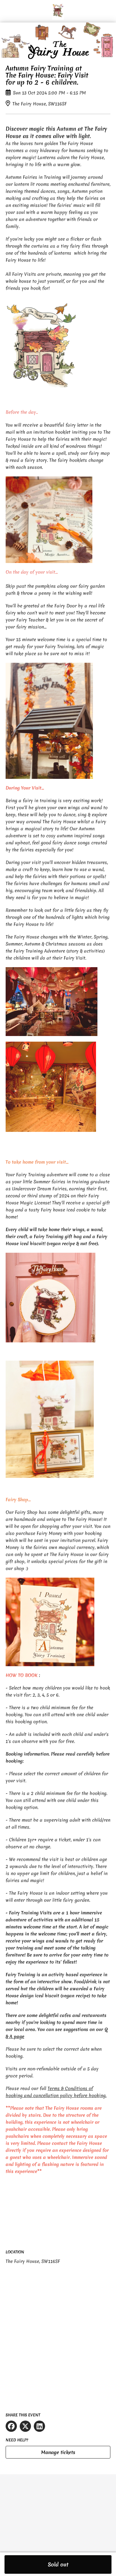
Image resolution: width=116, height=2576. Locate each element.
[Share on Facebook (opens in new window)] (11, 2426)
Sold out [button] (58, 2564)
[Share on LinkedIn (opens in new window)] (39, 2426)
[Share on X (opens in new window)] (25, 2426)
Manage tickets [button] (58, 2452)
